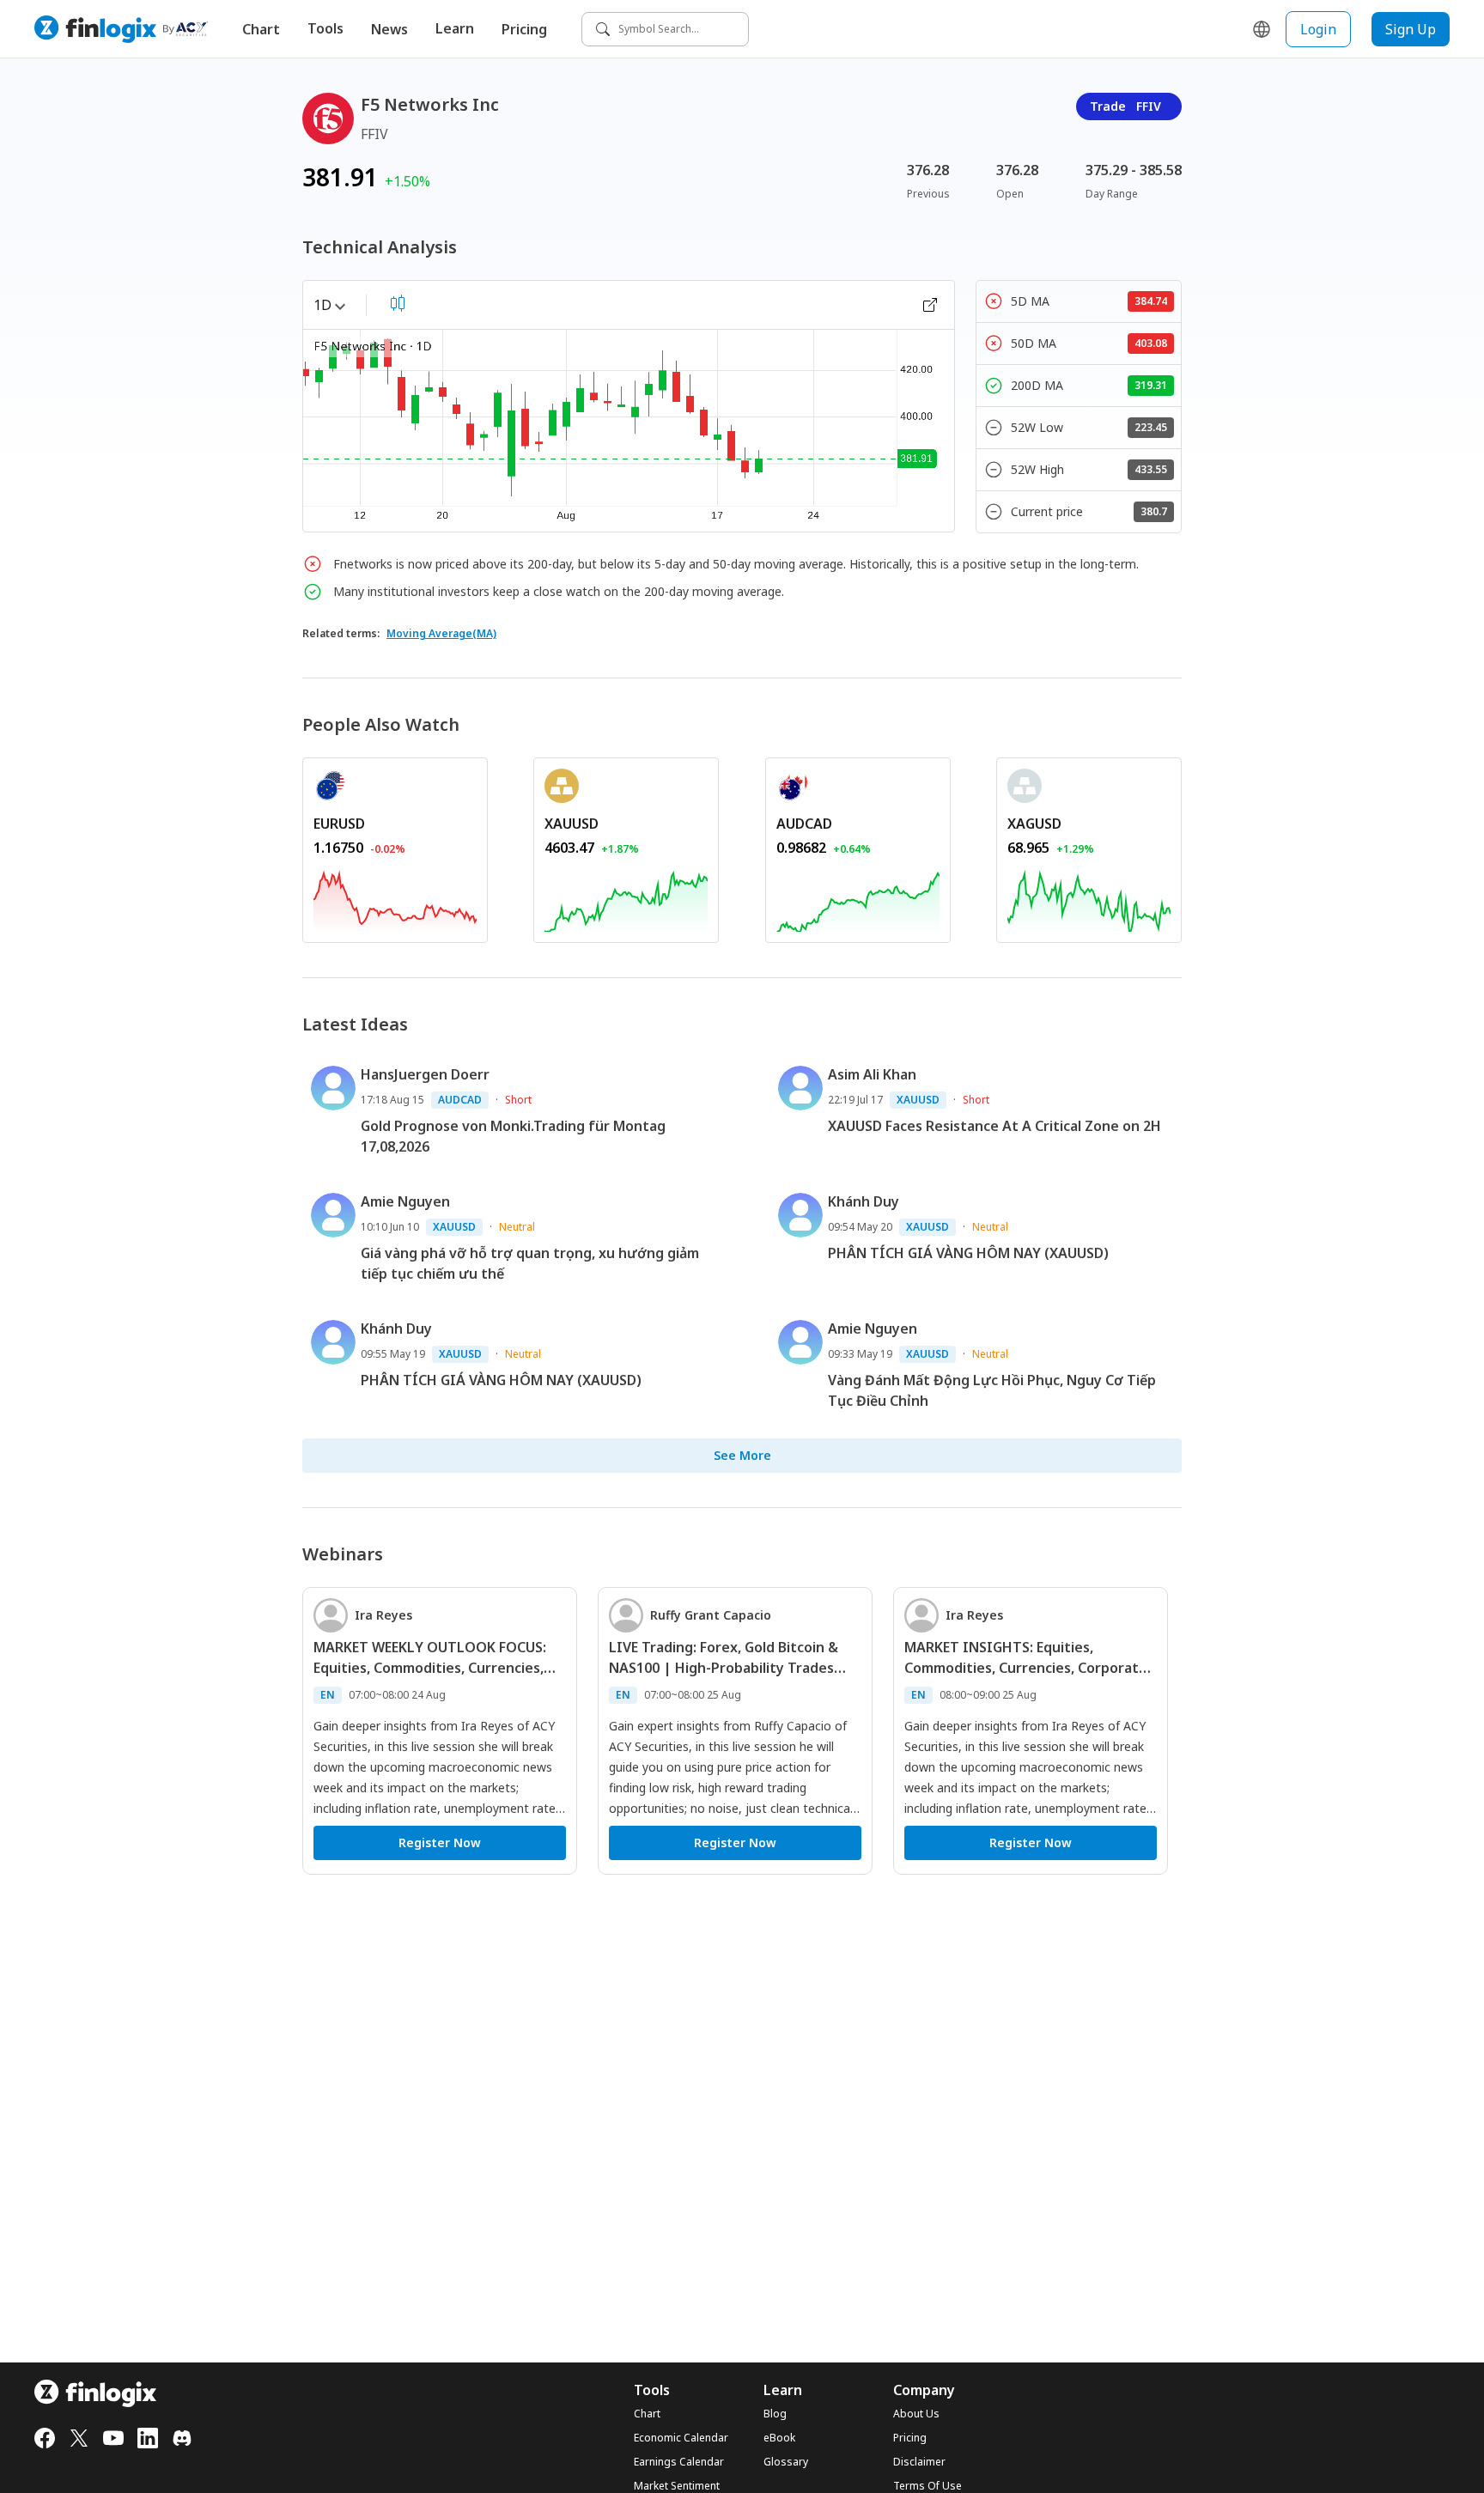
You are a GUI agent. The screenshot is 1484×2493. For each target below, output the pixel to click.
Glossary (786, 2462)
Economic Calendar (681, 2438)
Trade (1125, 106)
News (389, 29)
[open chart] (930, 305)
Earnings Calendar (679, 2462)
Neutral (517, 1227)
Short (518, 1100)
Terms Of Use (927, 2486)
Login (1318, 29)
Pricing (524, 29)
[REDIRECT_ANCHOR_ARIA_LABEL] (395, 898)
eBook (779, 2438)
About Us (916, 2414)
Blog (775, 2414)
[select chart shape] (398, 303)
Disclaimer (919, 2462)
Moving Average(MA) (441, 633)
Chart (261, 29)
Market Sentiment (677, 2486)
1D (322, 305)
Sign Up (1411, 29)
